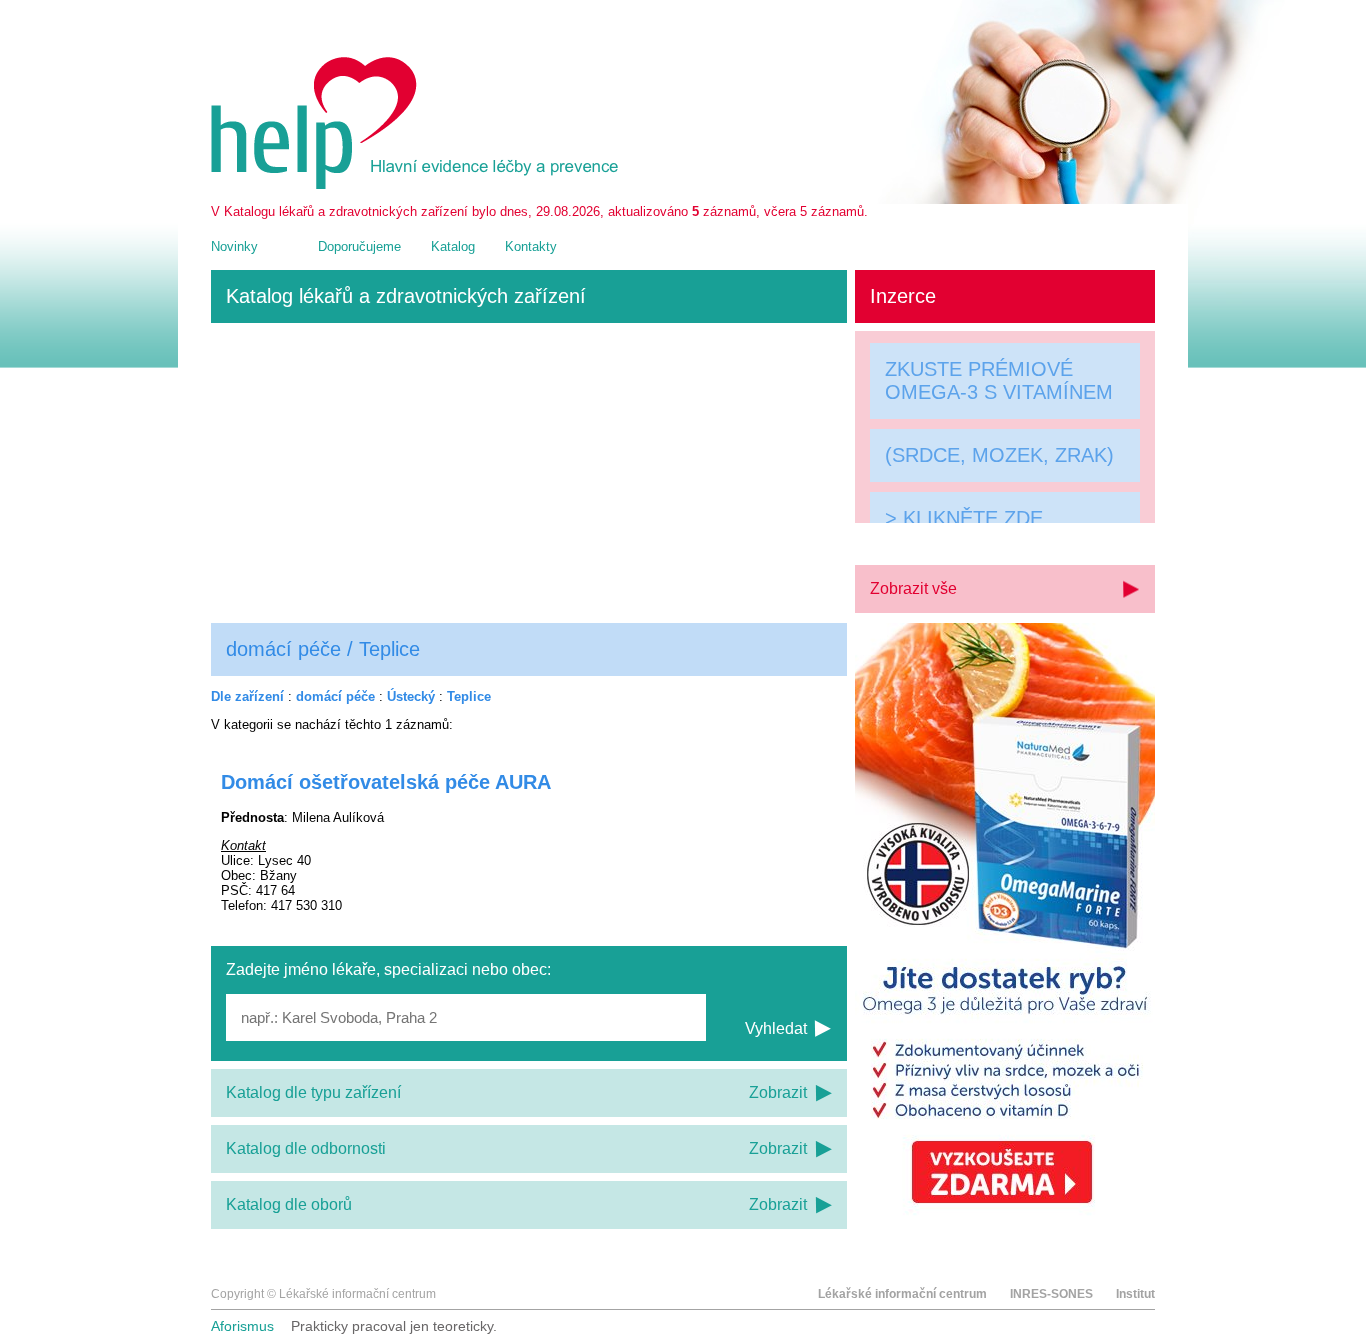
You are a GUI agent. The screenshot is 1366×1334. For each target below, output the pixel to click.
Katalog (453, 246)
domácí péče (335, 696)
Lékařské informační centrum (902, 1294)
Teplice (469, 696)
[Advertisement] (529, 473)
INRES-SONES (1051, 1294)
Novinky (234, 246)
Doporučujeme (359, 246)
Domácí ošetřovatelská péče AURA (386, 782)
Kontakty (531, 246)
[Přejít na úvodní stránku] (418, 184)
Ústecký (411, 696)
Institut (1135, 1294)
